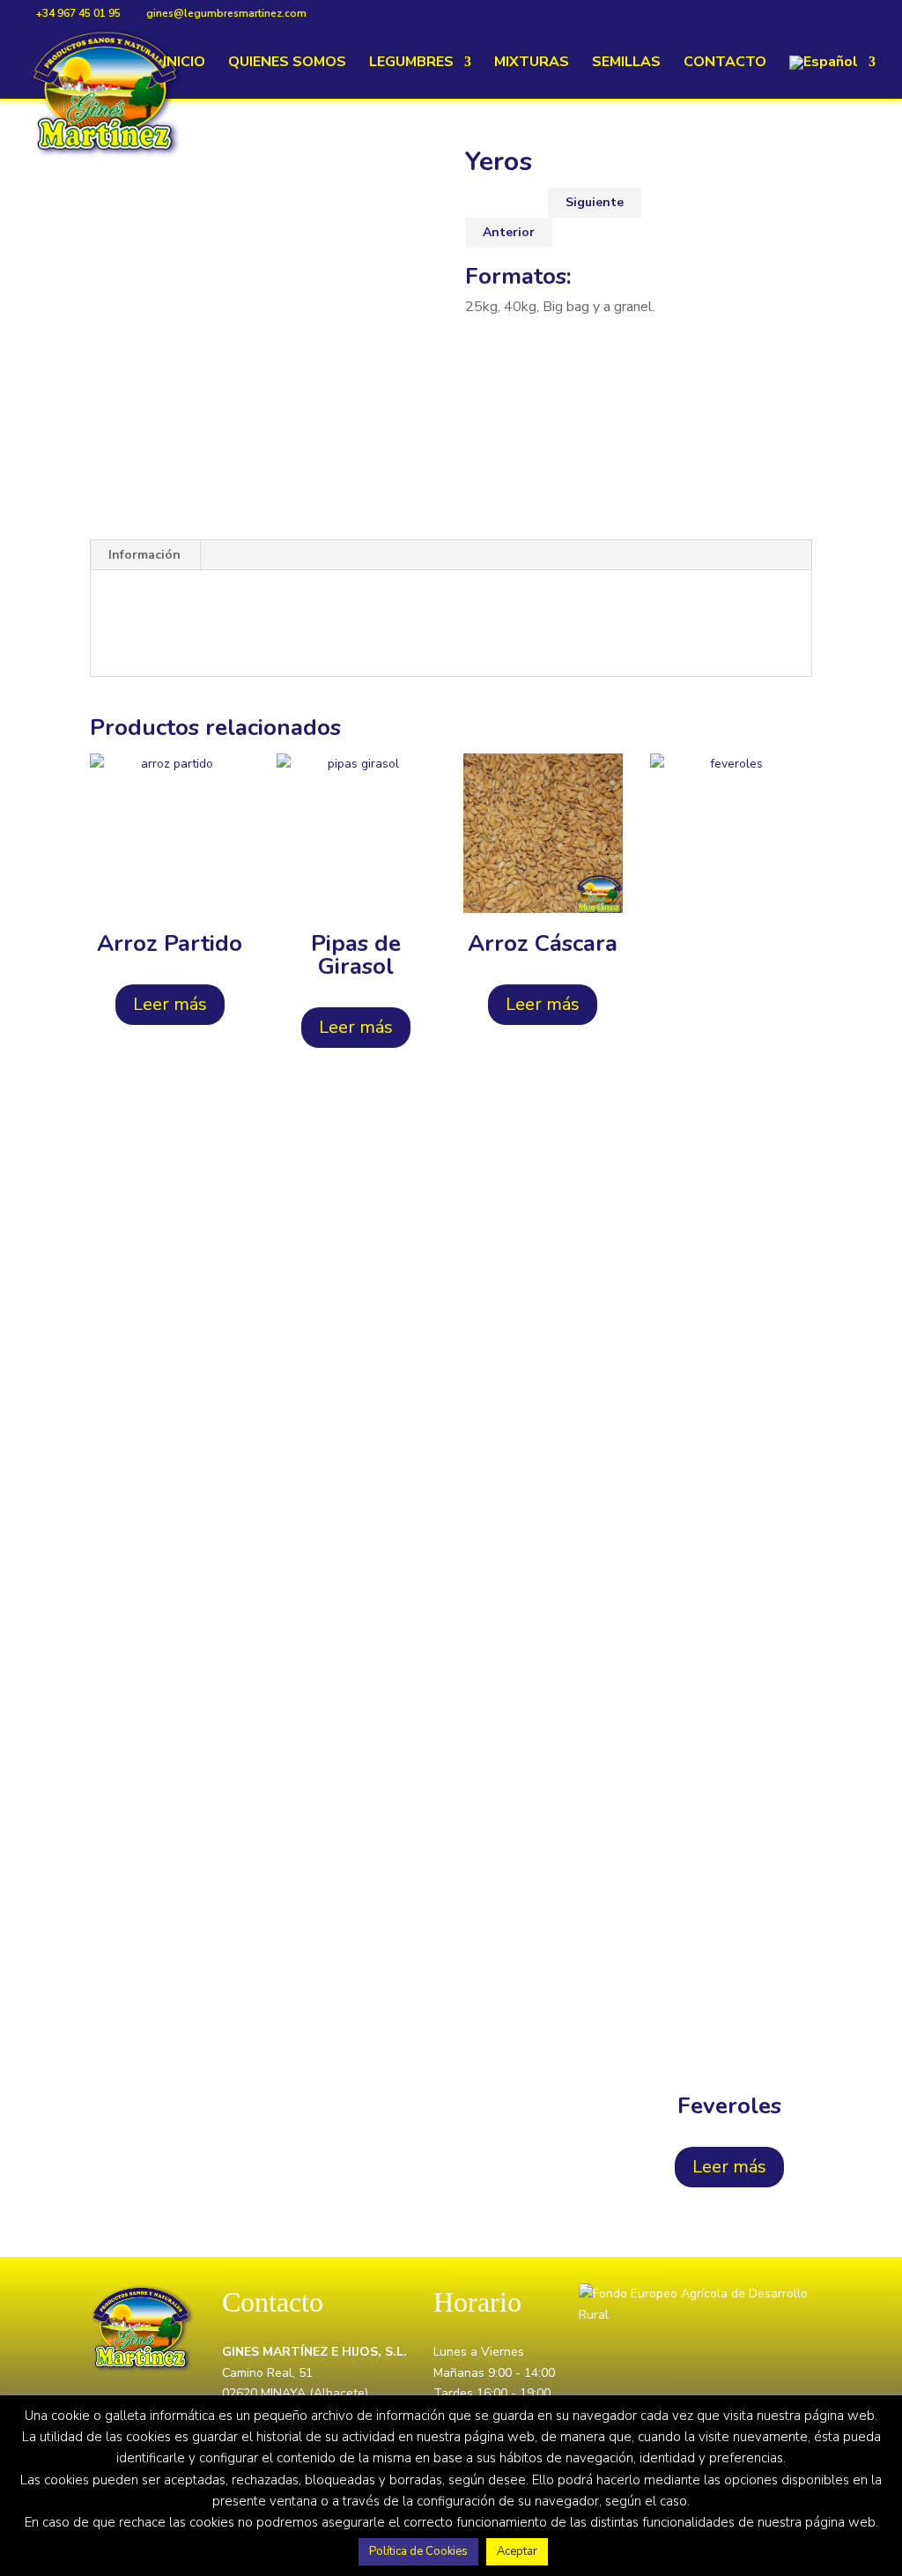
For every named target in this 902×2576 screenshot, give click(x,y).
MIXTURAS (532, 63)
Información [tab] (144, 555)
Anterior (509, 232)
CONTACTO (725, 63)
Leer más (170, 1004)
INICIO (184, 63)
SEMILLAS (626, 63)
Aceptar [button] (517, 2551)
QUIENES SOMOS (287, 63)
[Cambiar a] (832, 77)
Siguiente (595, 202)
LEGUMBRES (411, 63)
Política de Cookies (418, 2551)
